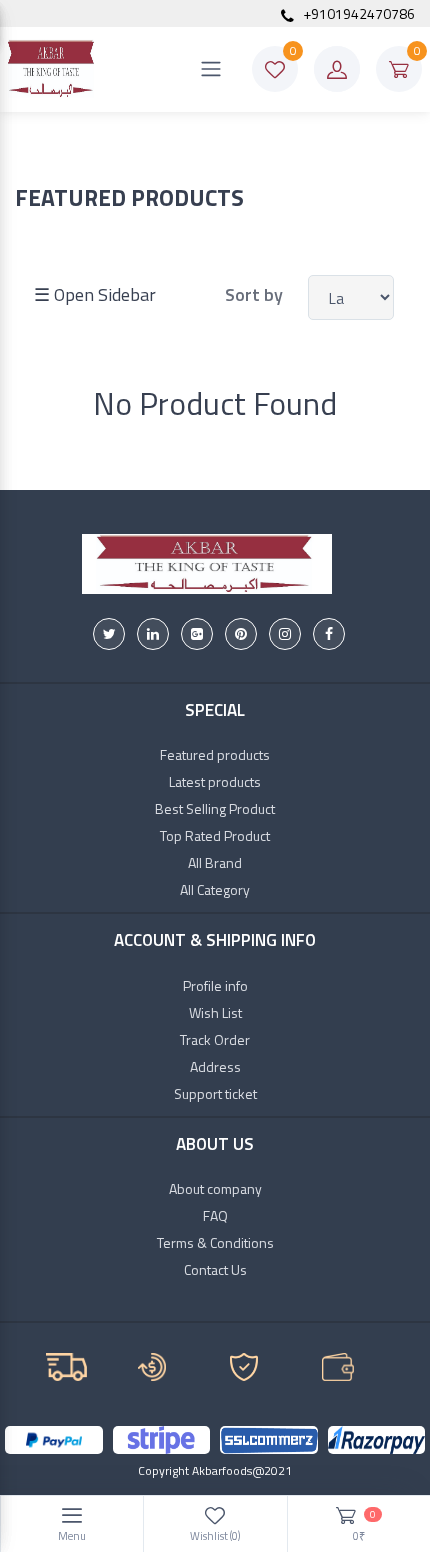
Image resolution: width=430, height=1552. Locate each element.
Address (215, 1066)
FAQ (215, 1215)
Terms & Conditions (215, 1242)
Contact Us (215, 1269)
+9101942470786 (357, 13)
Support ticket (215, 1093)
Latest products (215, 781)
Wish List (215, 1012)
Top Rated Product (215, 835)
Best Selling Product (215, 808)
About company (215, 1188)
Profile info (215, 985)
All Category (215, 889)
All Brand (215, 862)
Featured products (215, 754)
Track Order (215, 1039)
